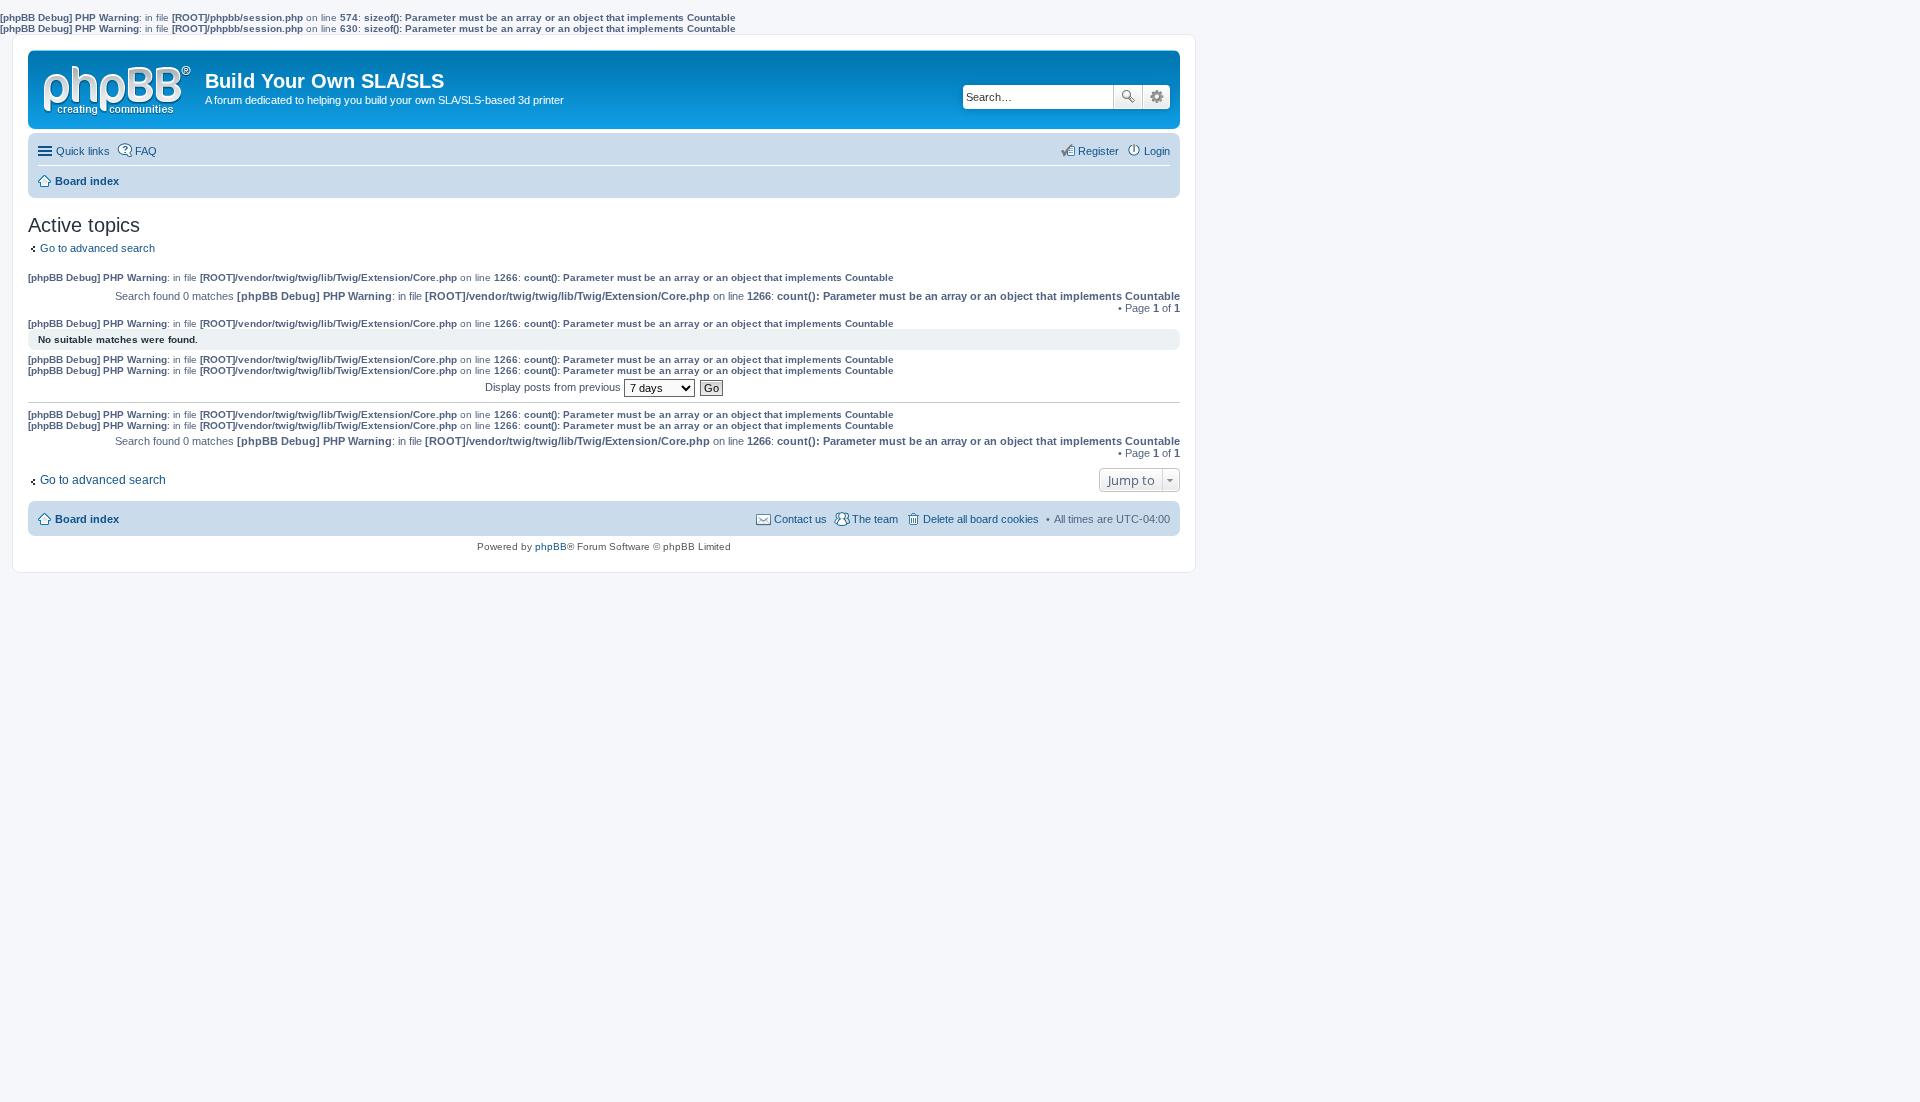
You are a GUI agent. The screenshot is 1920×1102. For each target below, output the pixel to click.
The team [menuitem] (875, 519)
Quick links (83, 151)
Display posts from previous (554, 387)
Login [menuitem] (1157, 151)
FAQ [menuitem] (146, 151)
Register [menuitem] (1098, 151)
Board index (87, 519)
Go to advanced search (97, 248)
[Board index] (119, 86)
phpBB (551, 546)
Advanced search (1156, 97)
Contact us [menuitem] (800, 519)
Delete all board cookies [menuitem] (981, 519)
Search (1128, 97)
